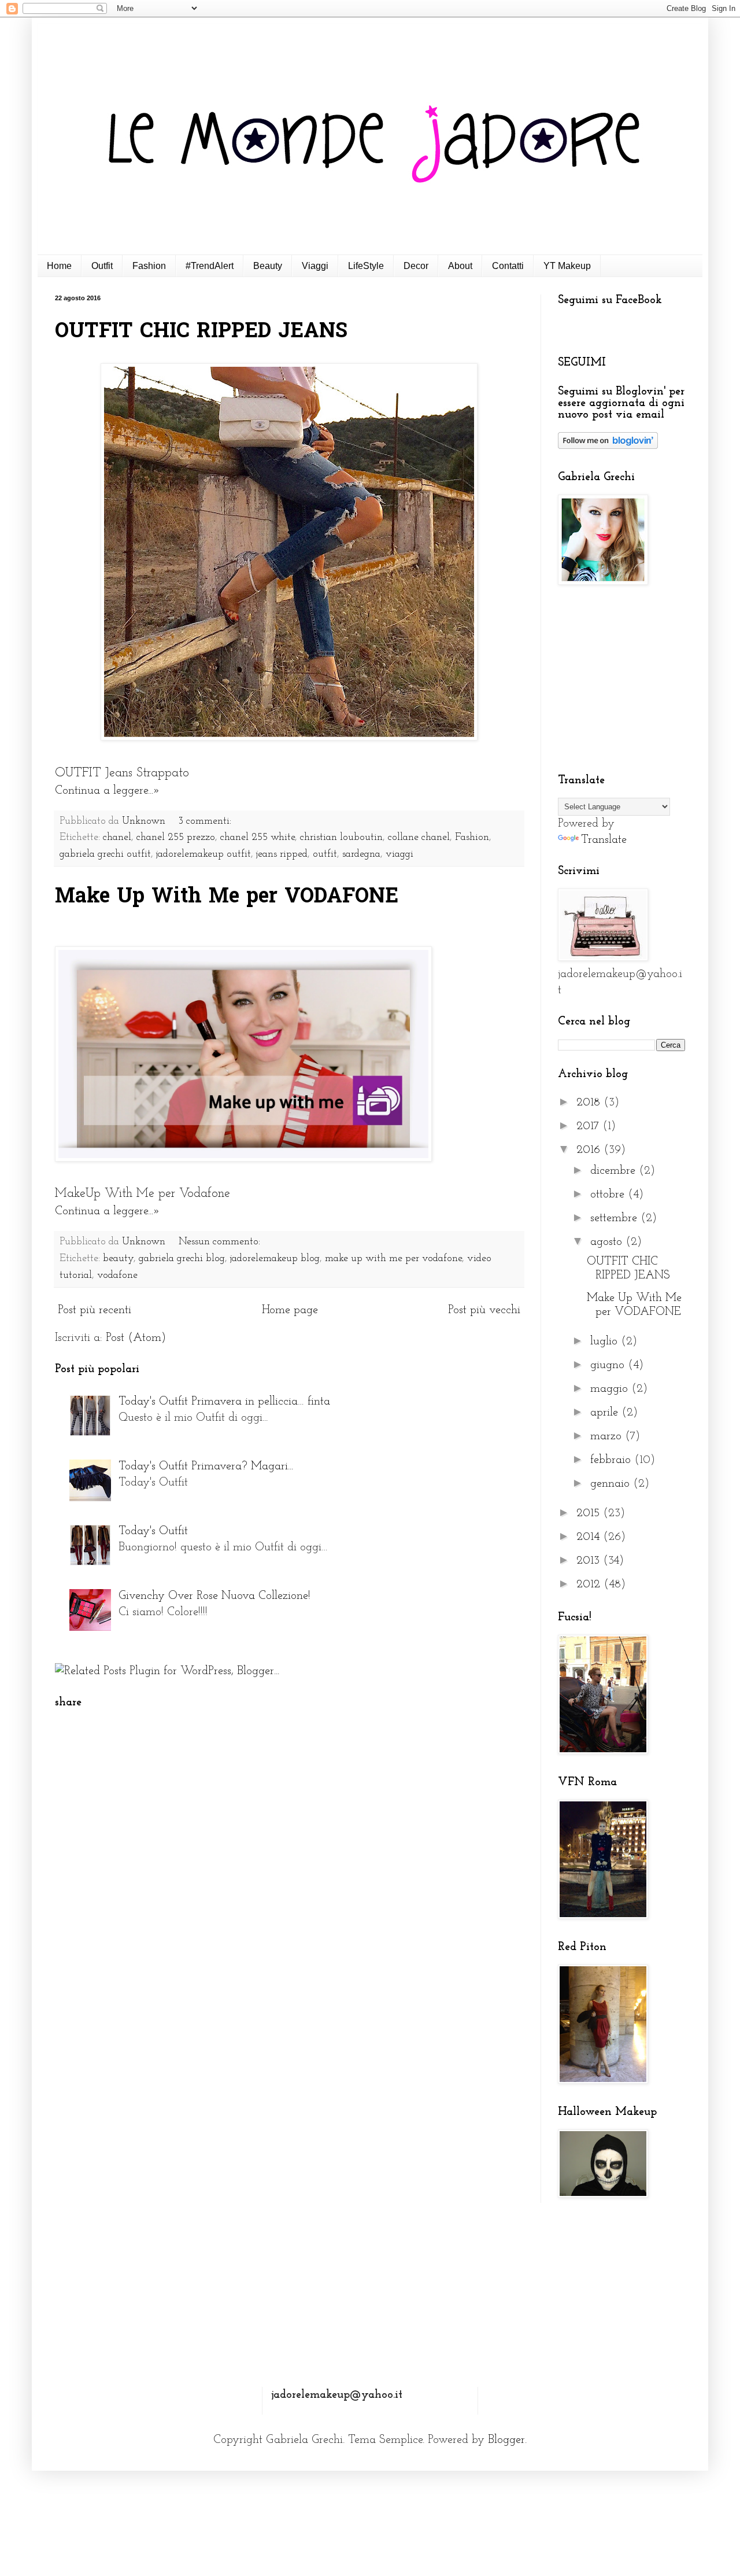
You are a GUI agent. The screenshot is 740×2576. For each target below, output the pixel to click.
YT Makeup (567, 266)
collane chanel (419, 838)
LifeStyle (366, 266)
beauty (118, 1259)
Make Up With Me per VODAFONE (227, 898)
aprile (606, 1413)
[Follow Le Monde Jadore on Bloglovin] (608, 446)
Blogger (506, 2440)
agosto (608, 1242)
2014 (590, 1537)
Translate (604, 840)
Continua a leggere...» (108, 791)
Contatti (508, 266)
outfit (325, 854)
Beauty (268, 266)
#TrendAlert (210, 266)
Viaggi (315, 266)
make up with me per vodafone (393, 1259)
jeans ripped (282, 854)
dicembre (615, 1171)
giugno (609, 1365)
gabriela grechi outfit (105, 854)
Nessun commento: (221, 1242)
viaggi (399, 854)
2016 (590, 1150)
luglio (606, 1342)
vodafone (117, 1276)
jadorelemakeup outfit (203, 854)
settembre (615, 1218)
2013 (590, 1561)
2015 (590, 1513)
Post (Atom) (136, 1338)
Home (59, 266)
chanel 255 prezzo (176, 838)
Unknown (145, 821)
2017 (589, 1126)
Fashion (149, 266)
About (460, 266)
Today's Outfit (153, 1531)
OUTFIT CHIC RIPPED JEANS (201, 332)
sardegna (361, 854)
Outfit (102, 266)
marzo (608, 1436)
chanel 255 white (258, 838)
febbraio (612, 1460)
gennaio (612, 1484)
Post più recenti (95, 1310)
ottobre (609, 1195)
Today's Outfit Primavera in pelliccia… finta (224, 1402)
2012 (590, 1584)
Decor (416, 266)
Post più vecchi (484, 1310)
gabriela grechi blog (182, 1259)
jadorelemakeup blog (275, 1259)
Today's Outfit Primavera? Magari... (206, 1466)
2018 (590, 1103)
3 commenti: (206, 821)
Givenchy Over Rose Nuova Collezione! (214, 1596)
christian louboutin (341, 838)
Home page (290, 1310)
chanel (117, 838)
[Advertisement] (630, 680)
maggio (611, 1389)
